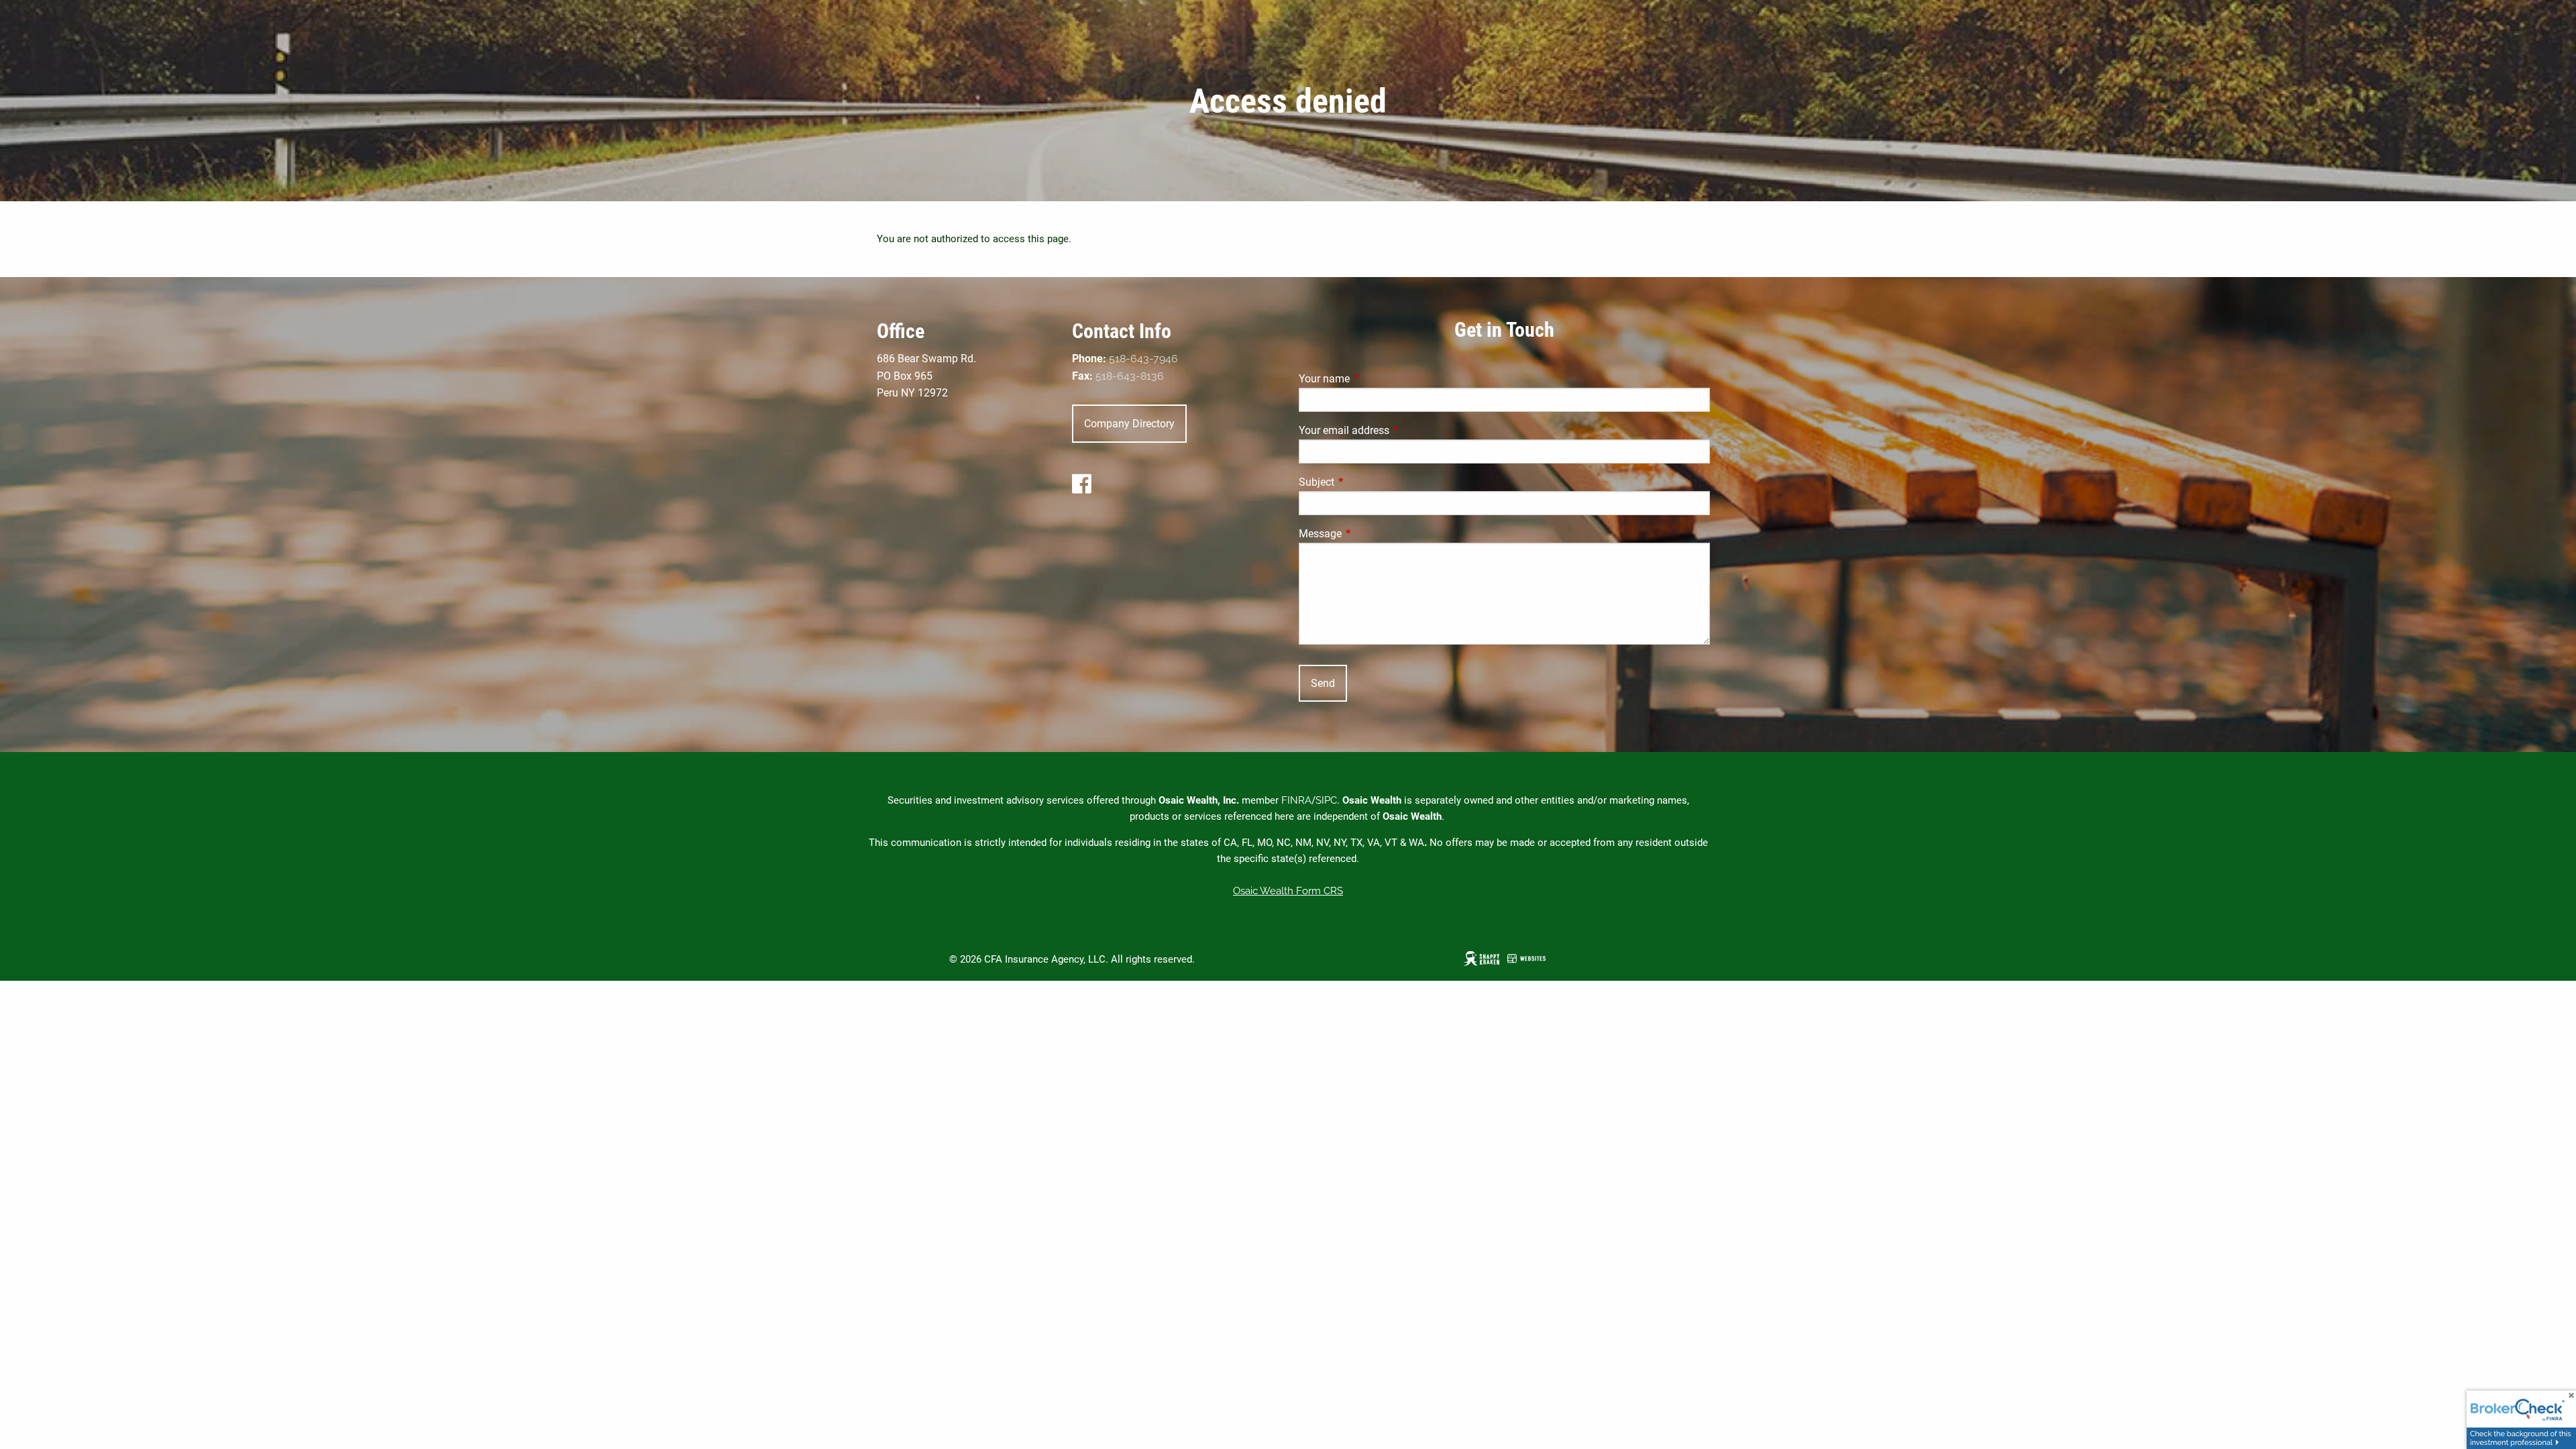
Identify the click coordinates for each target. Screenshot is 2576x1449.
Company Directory (1129, 424)
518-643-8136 (1130, 376)
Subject (1367, 482)
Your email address (1394, 430)
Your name (1375, 379)
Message (1371, 534)
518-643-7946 (1143, 359)
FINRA (1296, 800)
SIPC (1326, 800)
